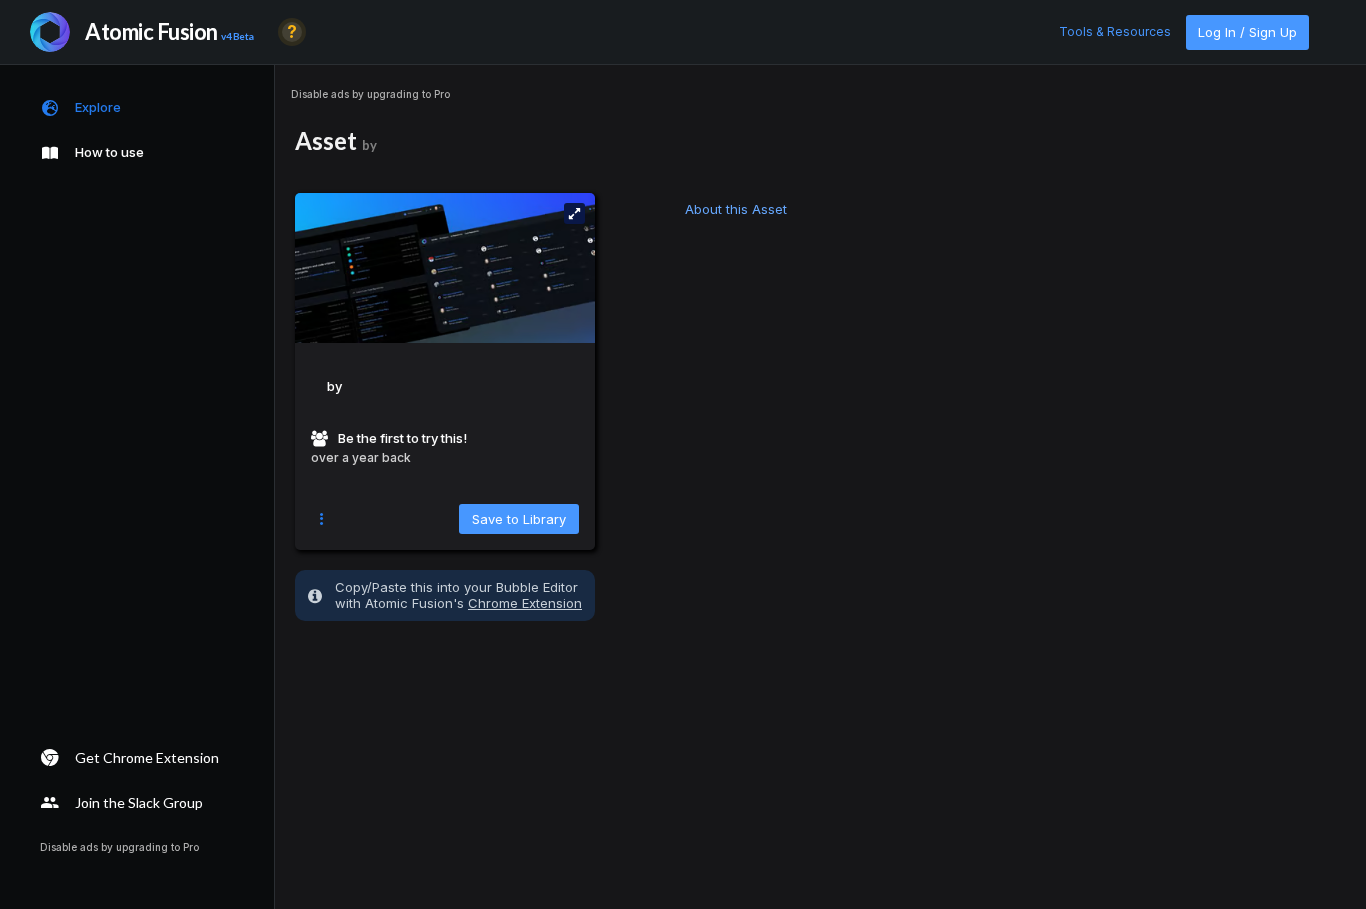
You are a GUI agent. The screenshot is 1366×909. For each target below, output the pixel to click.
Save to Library (519, 519)
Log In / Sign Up (1247, 32)
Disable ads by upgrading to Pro (370, 94)
